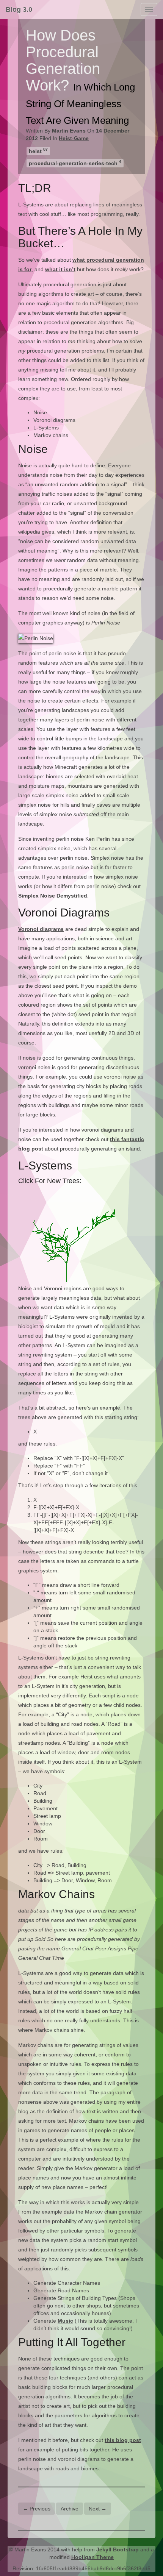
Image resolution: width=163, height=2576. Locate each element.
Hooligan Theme (92, 2557)
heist (38, 151)
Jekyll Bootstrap (118, 2549)
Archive (70, 2509)
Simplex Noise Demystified (53, 896)
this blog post (123, 2440)
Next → (98, 2509)
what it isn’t (60, 269)
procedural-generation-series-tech (75, 163)
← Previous (37, 2509)
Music (65, 2321)
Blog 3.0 (19, 9)
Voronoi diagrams (41, 929)
